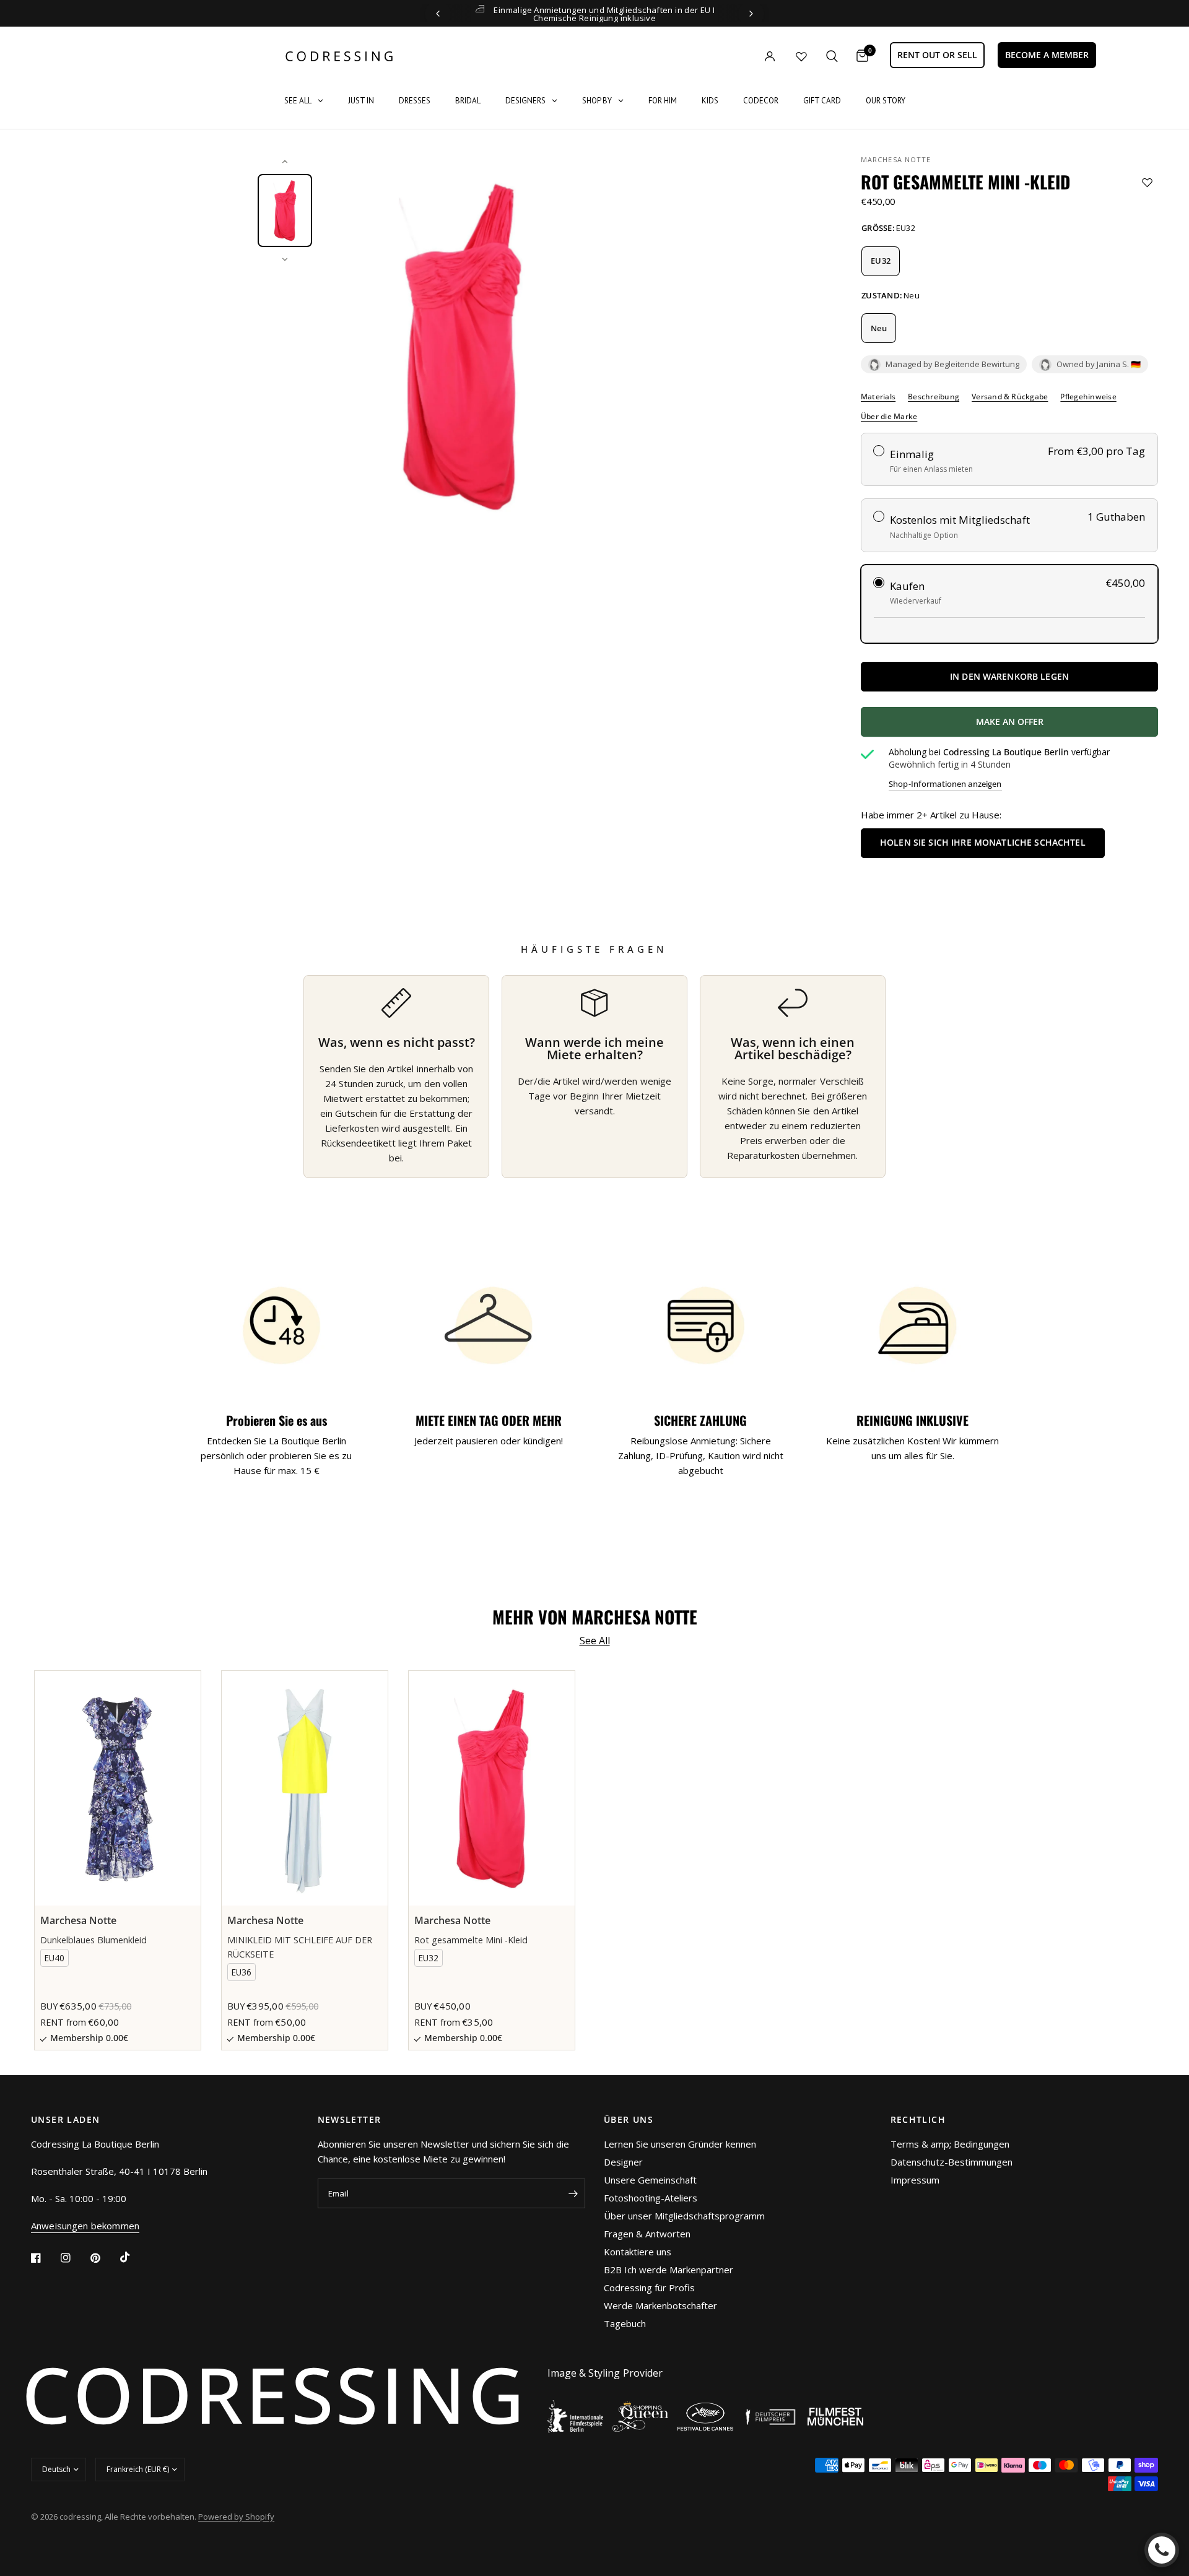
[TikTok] (134, 2257)
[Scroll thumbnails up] (285, 162)
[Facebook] (45, 2258)
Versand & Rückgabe (1010, 397)
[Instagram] (74, 2258)
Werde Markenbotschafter (660, 2305)
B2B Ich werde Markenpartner (669, 2270)
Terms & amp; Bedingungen (950, 2144)
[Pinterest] (104, 2258)
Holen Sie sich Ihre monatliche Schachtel (983, 842)
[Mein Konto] (744, 56)
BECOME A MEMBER (1047, 55)
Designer (623, 2162)
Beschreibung (934, 397)
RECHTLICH (918, 2120)
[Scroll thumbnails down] (285, 259)
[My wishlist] (801, 56)
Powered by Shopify (236, 2517)
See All (595, 1641)
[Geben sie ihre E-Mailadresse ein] (573, 2193)
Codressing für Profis (649, 2288)
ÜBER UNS (629, 2120)
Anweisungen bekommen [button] (85, 2226)
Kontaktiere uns (638, 2252)
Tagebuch (625, 2323)
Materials (878, 397)
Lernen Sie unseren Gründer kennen (680, 2144)
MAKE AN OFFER (1055, 726)
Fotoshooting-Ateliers (651, 2198)
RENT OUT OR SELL (937, 55)
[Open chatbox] (1162, 2550)
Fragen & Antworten (647, 2234)
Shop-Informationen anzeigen (945, 784)
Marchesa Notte (896, 159)
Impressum (915, 2180)
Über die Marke (889, 417)
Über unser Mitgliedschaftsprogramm (684, 2216)
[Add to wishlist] (1147, 182)
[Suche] (832, 56)
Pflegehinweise (1088, 397)
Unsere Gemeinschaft (650, 2180)
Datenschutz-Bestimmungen (952, 2162)
